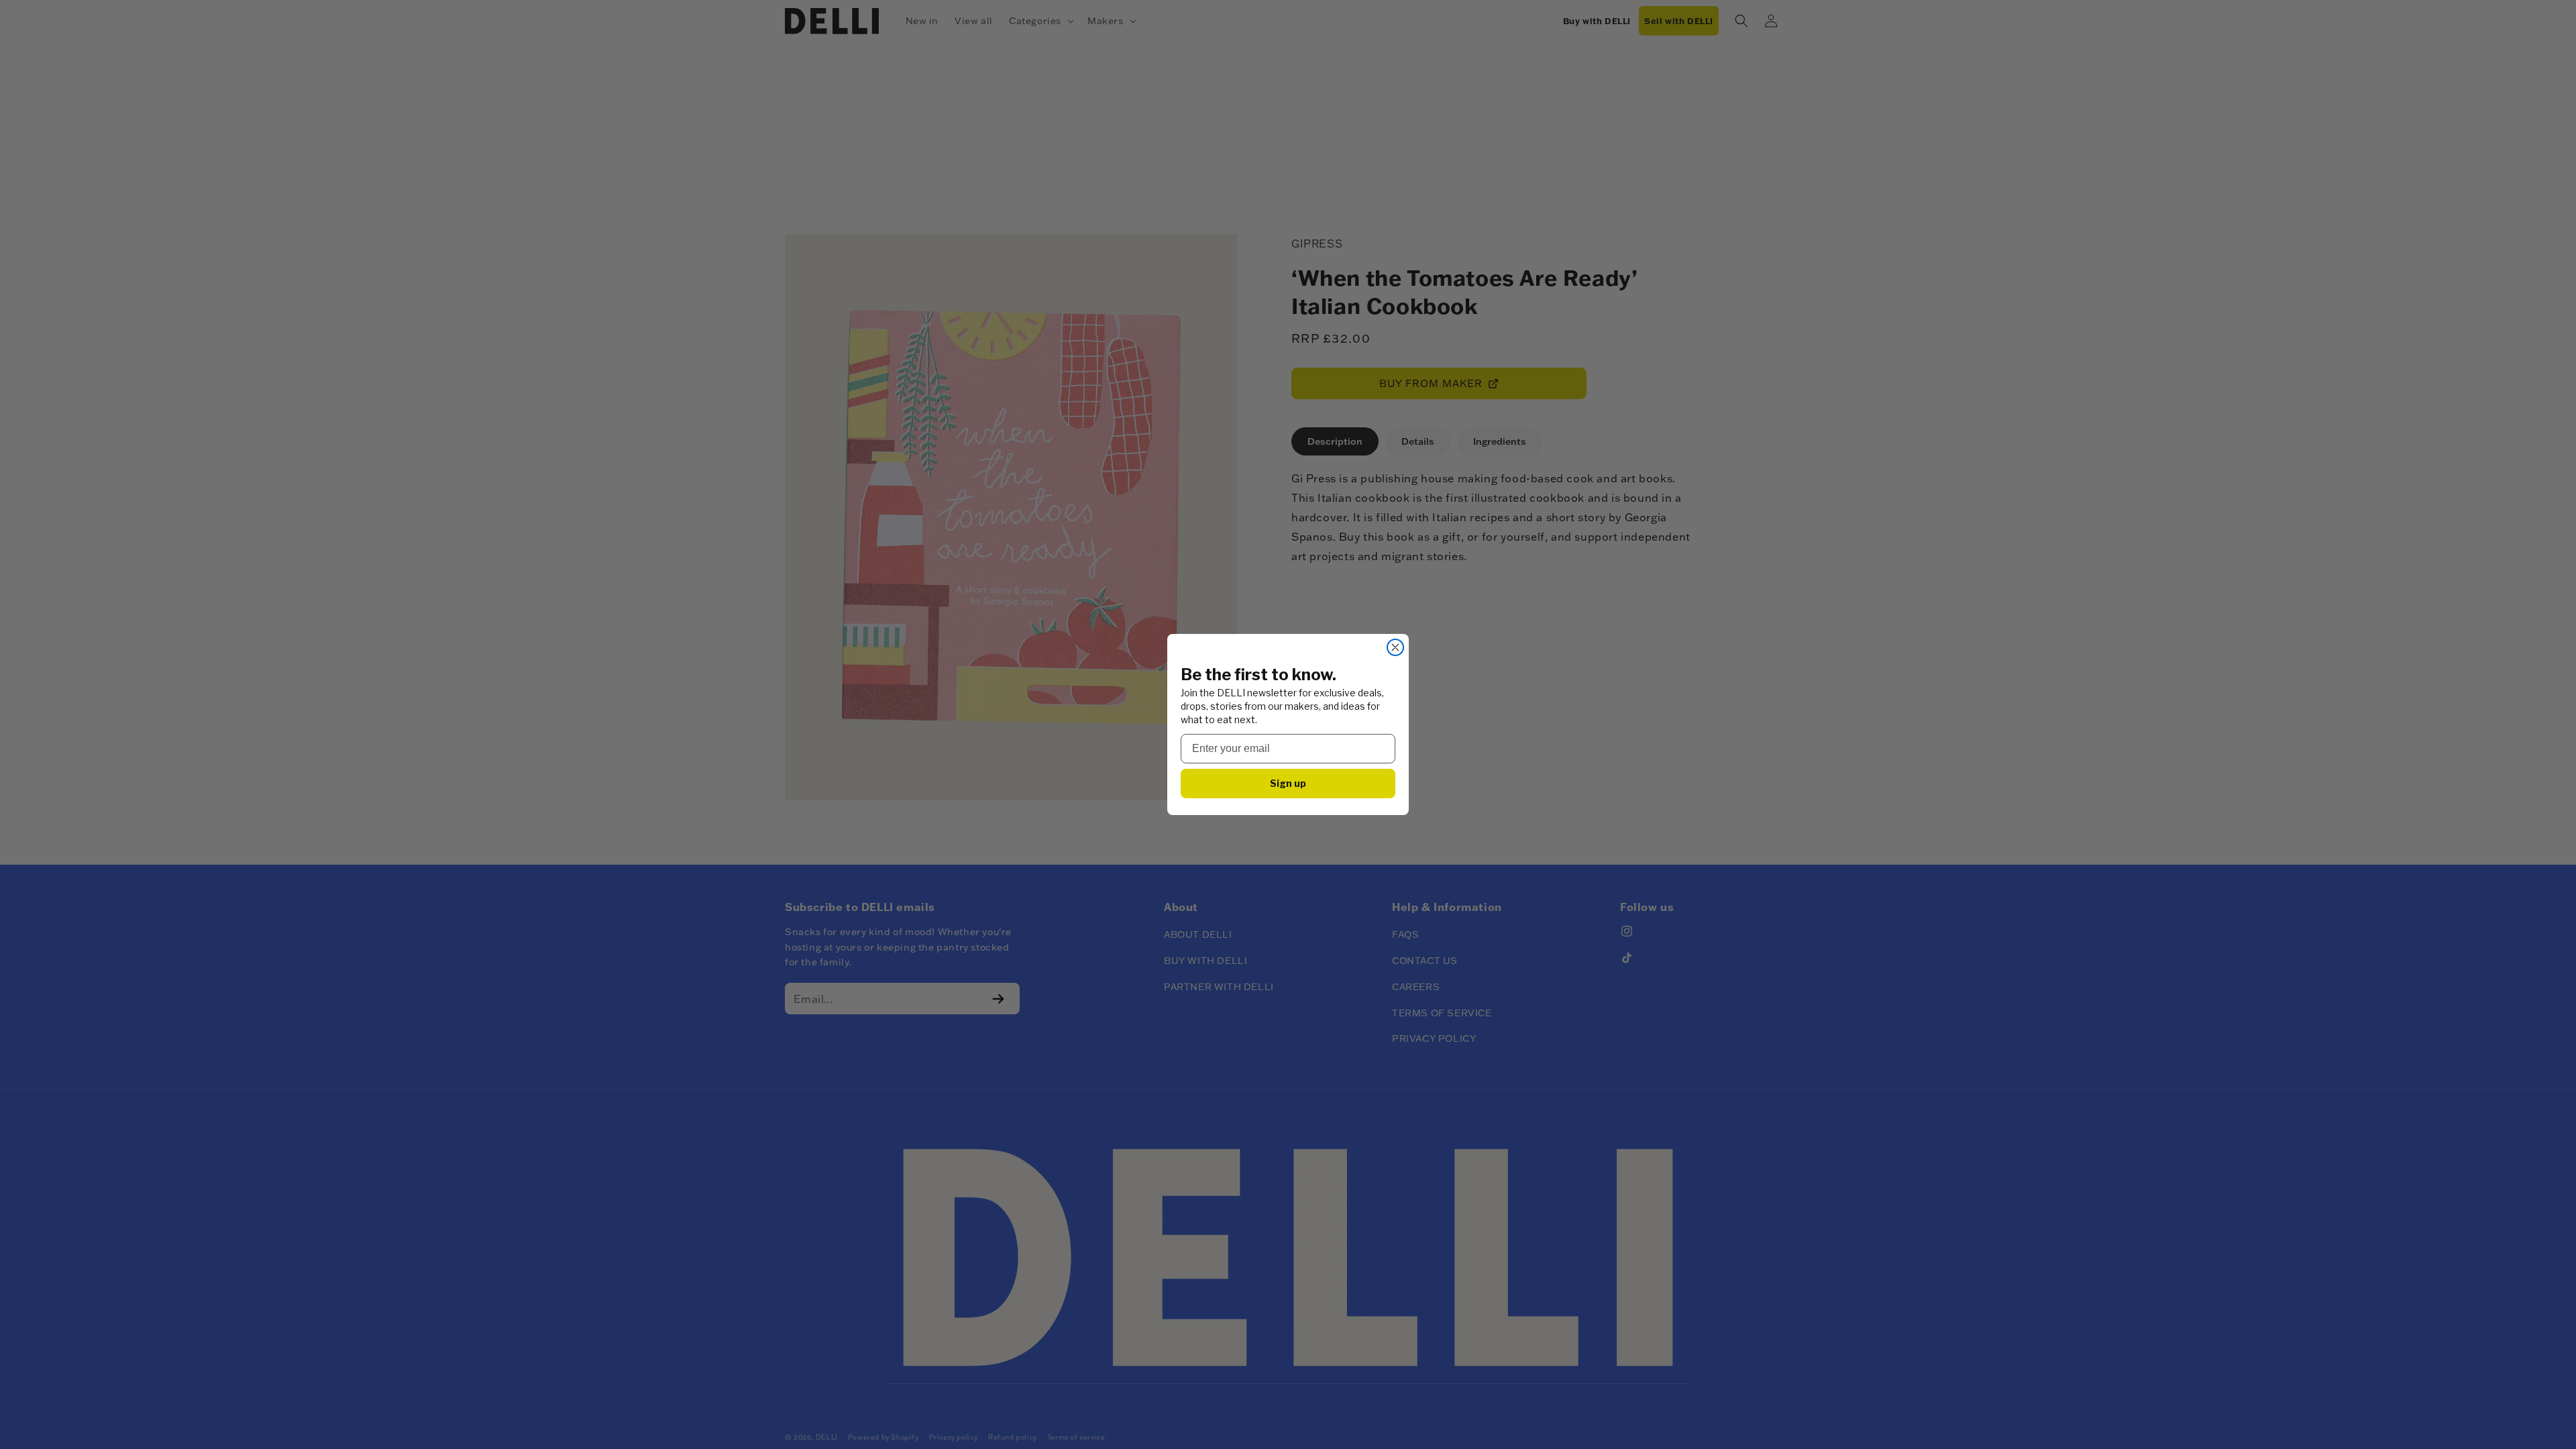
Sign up (1288, 783)
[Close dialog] (1395, 647)
